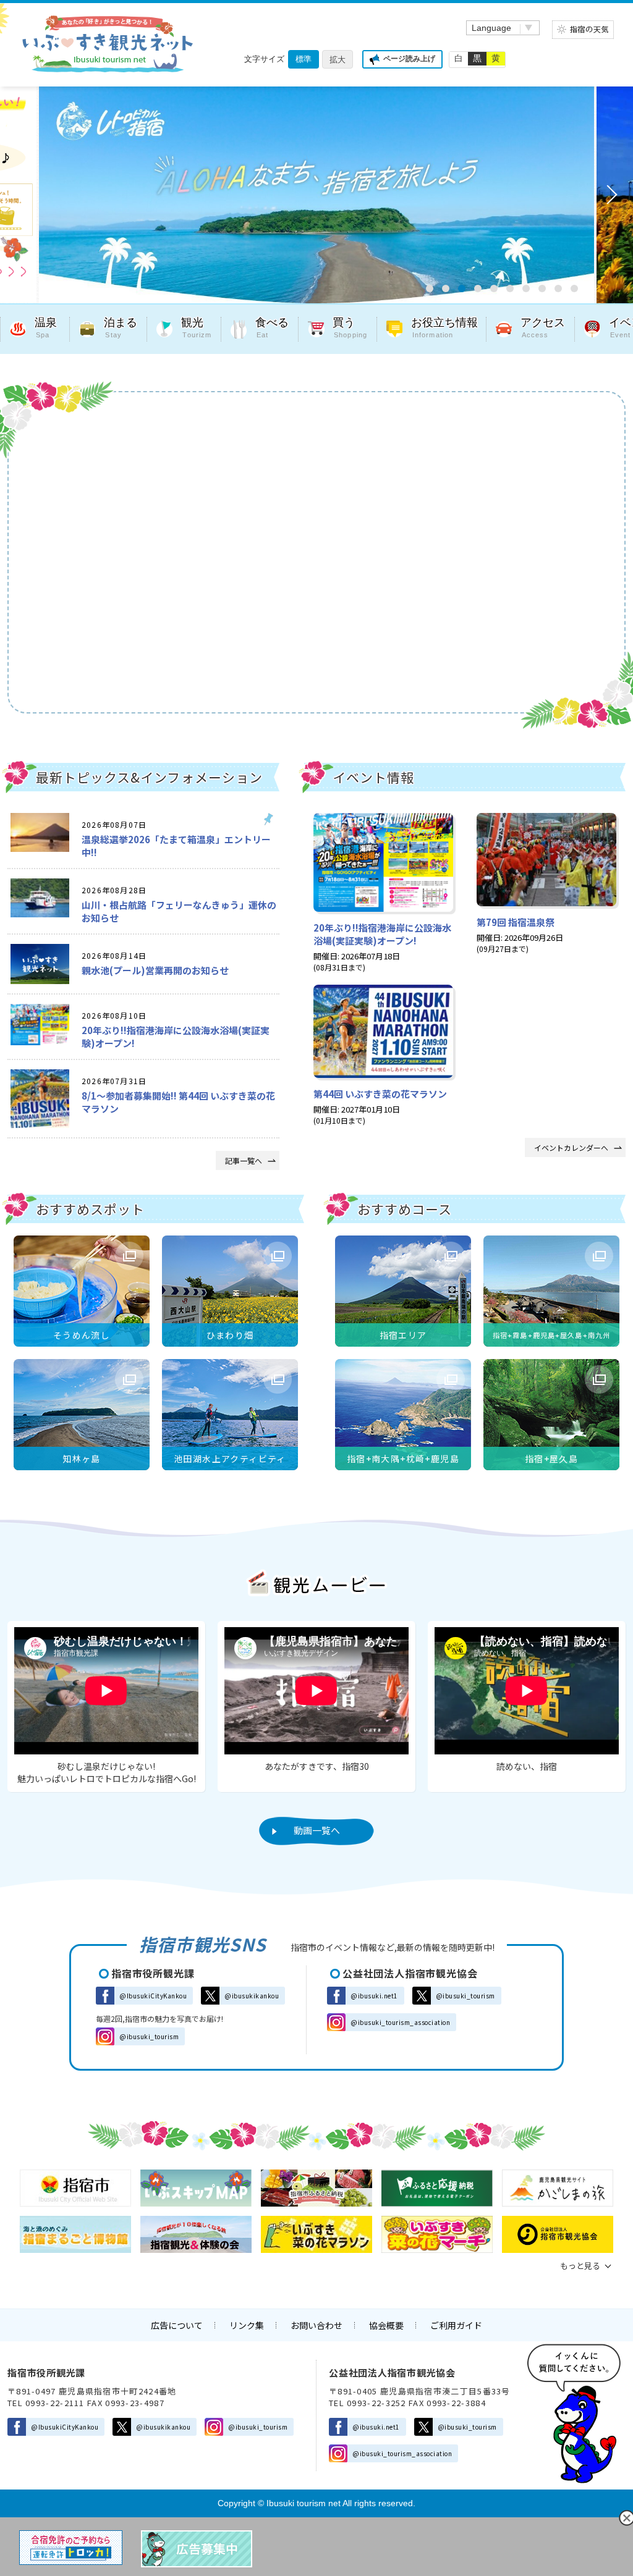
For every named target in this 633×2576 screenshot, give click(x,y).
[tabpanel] (294, 195)
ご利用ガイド (456, 2325)
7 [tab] (526, 288)
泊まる (121, 328)
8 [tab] (542, 288)
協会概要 (386, 2325)
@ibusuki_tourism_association (400, 2022)
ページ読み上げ (409, 59)
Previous (25, 195)
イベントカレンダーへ (571, 1147)
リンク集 (247, 2325)
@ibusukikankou (252, 1996)
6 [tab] (510, 288)
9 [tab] (558, 288)
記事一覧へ (244, 1160)
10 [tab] (574, 288)
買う (350, 328)
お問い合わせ (316, 2325)
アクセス (543, 328)
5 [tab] (494, 288)
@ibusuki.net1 (374, 1996)
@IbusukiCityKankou (153, 1996)
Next (608, 195)
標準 (304, 59)
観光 (196, 328)
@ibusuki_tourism (149, 2036)
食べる (272, 328)
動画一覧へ (317, 1830)
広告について (177, 2325)
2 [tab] (446, 288)
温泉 (46, 328)
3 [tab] (462, 288)
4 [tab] (478, 288)
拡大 (338, 60)
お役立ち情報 (444, 328)
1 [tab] (430, 288)
